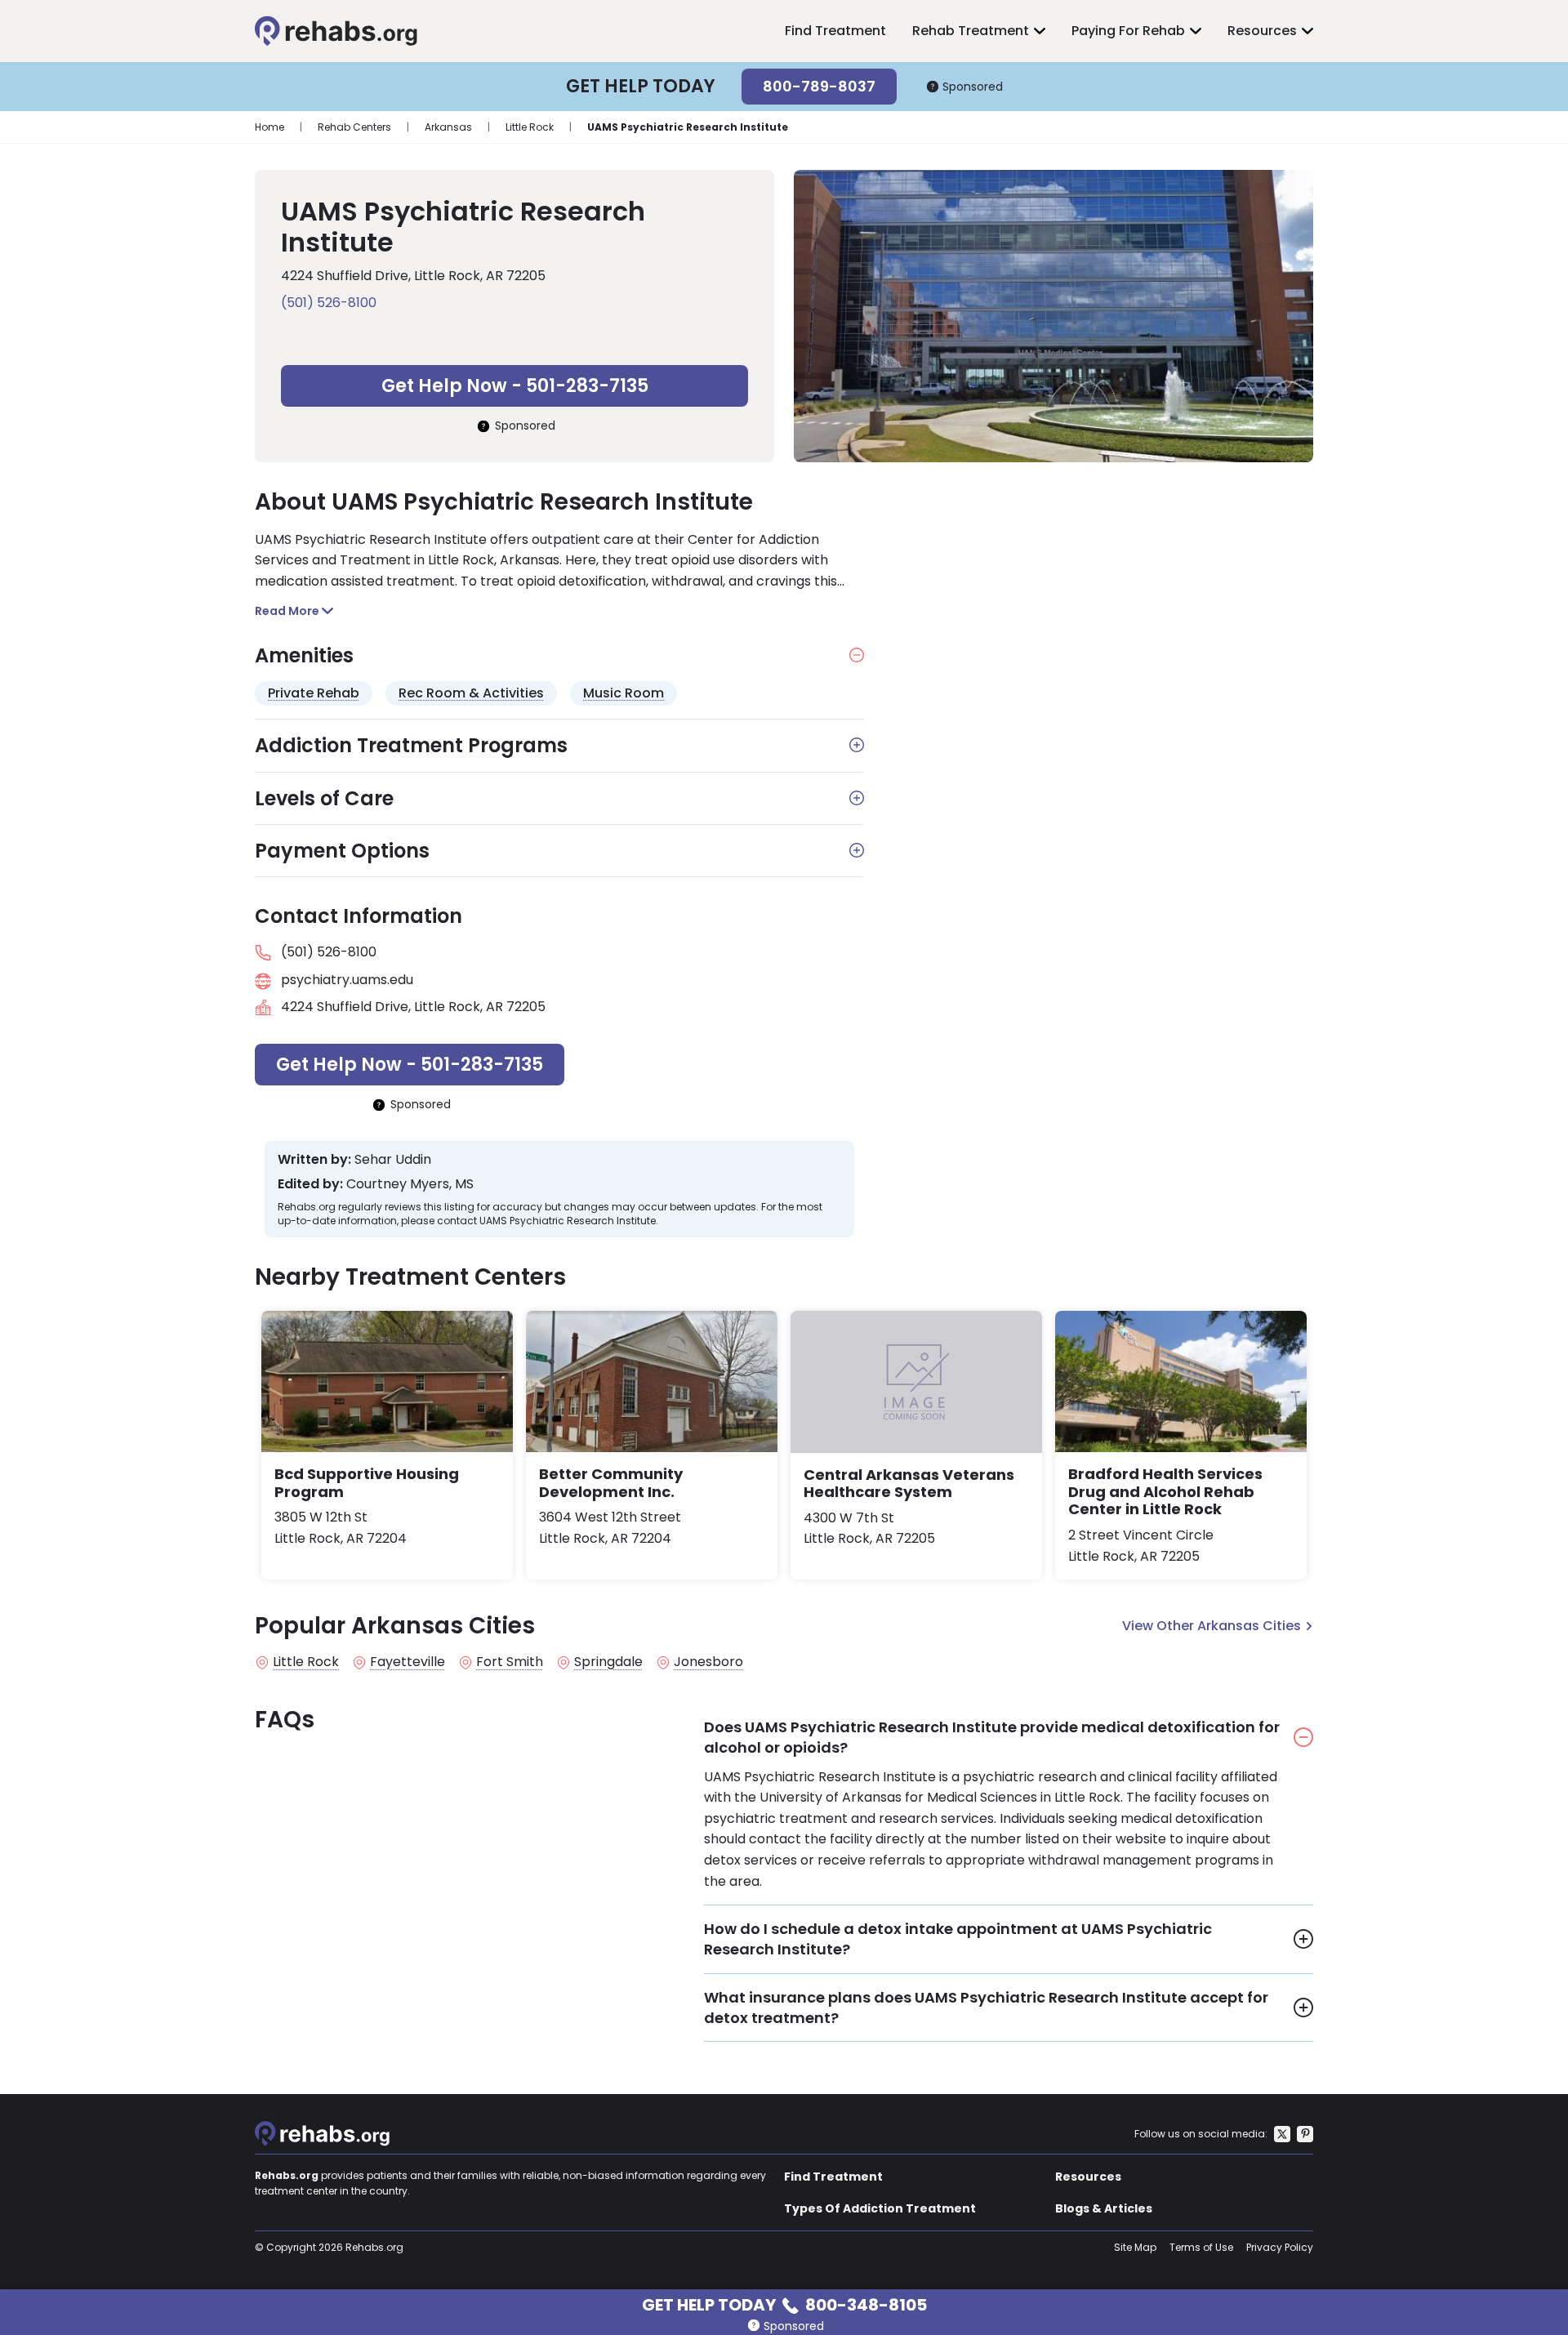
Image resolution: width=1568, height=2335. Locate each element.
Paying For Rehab (1128, 31)
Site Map (1135, 2247)
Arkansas (448, 127)
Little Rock (530, 127)
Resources (1262, 31)
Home (269, 127)
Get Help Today (784, 2304)
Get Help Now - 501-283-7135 (515, 386)
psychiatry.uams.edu (347, 980)
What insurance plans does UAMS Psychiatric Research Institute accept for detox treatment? (986, 2007)
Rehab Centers (354, 127)
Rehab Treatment (971, 31)
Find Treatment (835, 31)
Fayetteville (408, 1662)
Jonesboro (708, 1662)
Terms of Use (1201, 2247)
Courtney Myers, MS (410, 1184)
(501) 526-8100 (329, 303)
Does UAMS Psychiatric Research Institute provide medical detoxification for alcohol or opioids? (992, 1737)
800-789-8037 (819, 86)
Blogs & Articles (1104, 2208)
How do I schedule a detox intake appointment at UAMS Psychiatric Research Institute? (958, 1939)
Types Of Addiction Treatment (880, 2208)
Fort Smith (510, 1662)
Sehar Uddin (393, 1160)
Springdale (608, 1662)
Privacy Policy (1280, 2247)
